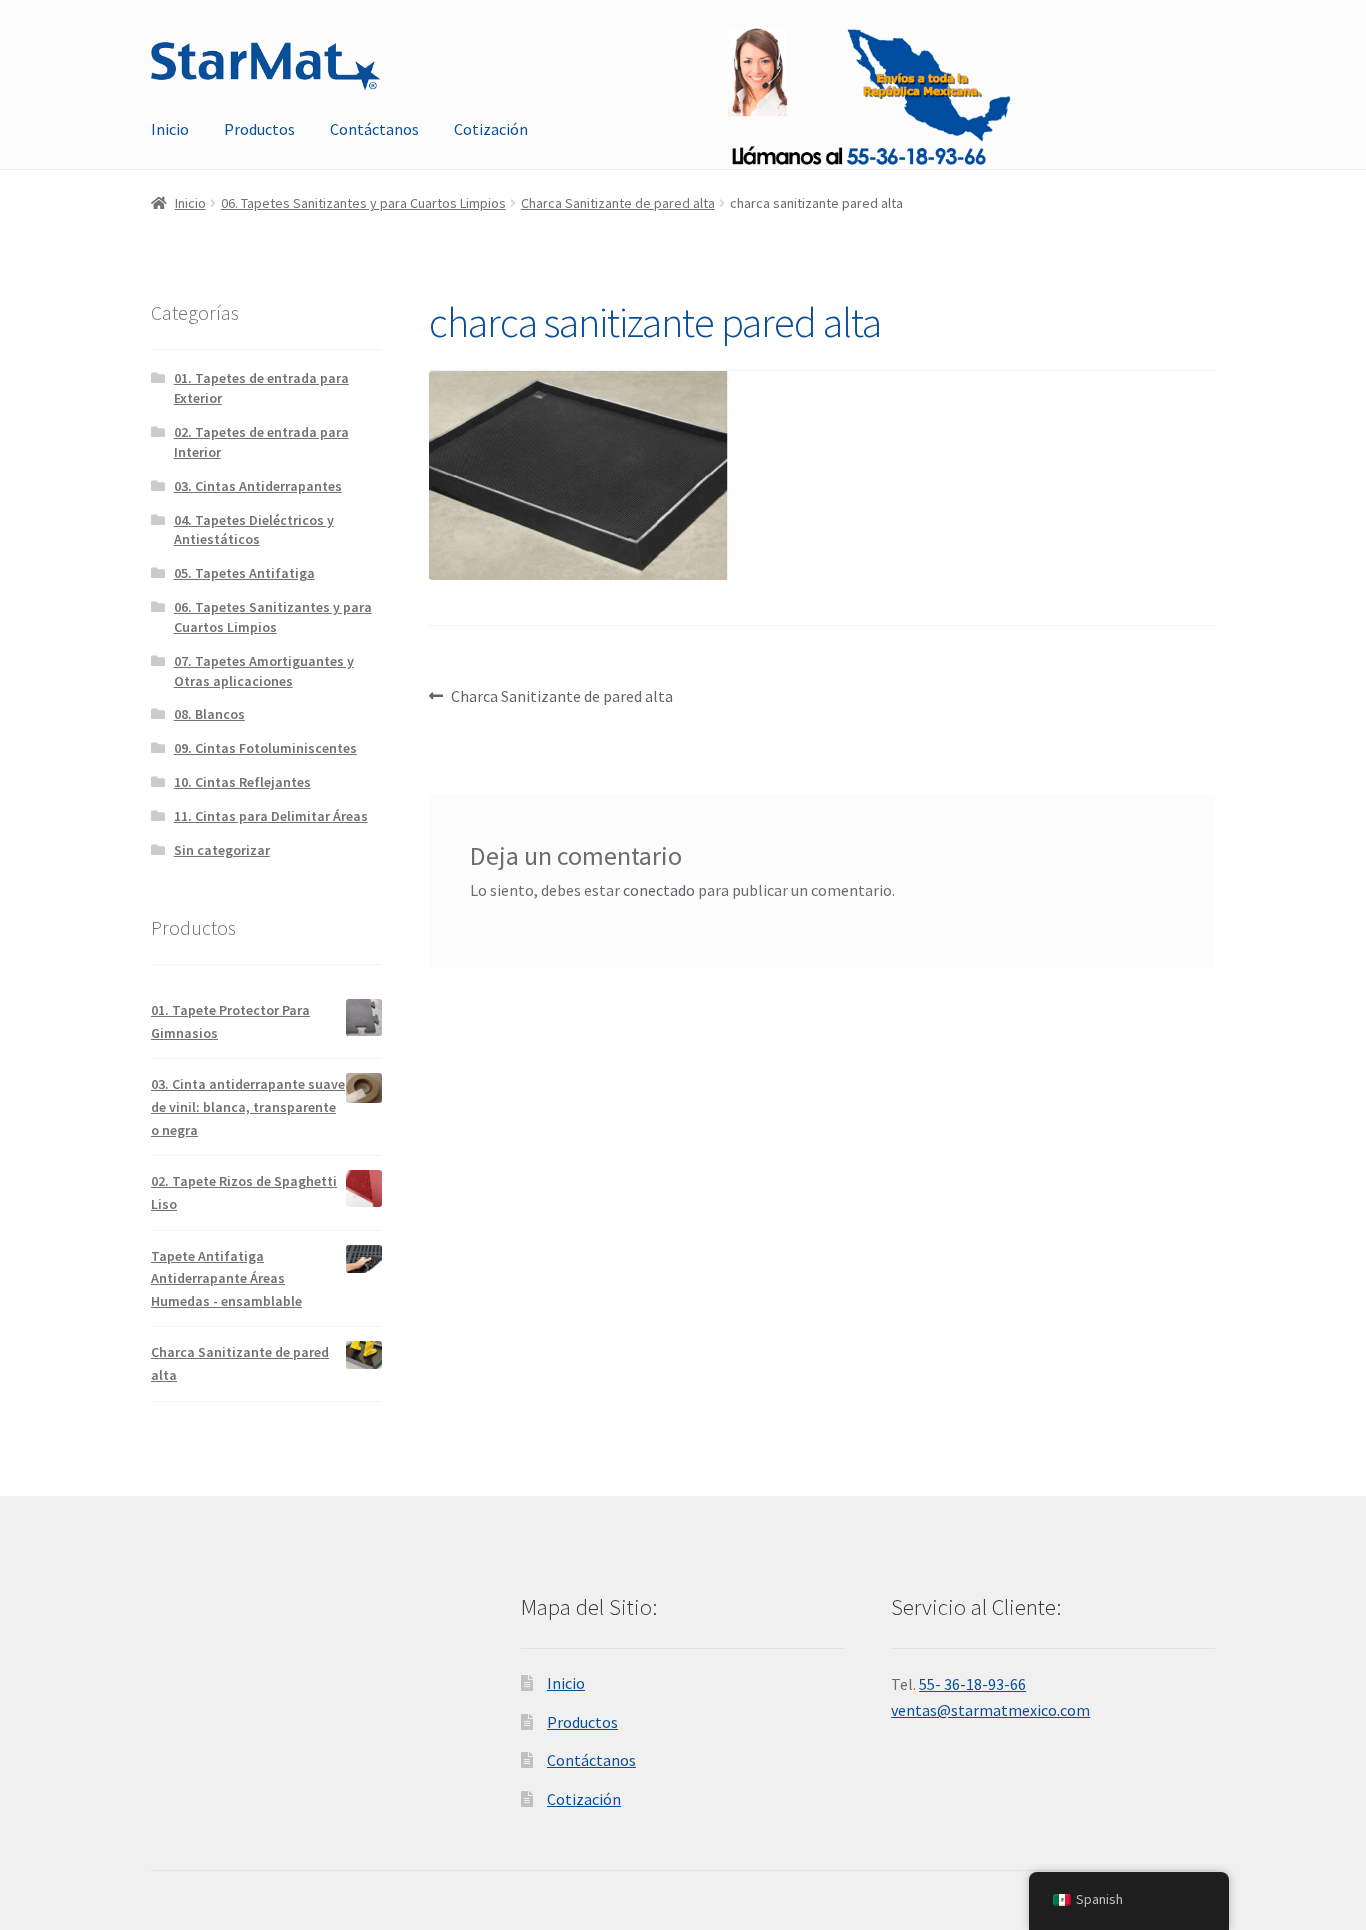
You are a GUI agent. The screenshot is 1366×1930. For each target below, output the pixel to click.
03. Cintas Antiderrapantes (258, 486)
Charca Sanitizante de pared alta (618, 203)
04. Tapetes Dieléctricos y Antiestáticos (254, 530)
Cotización (491, 129)
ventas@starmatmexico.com (990, 1710)
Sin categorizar (222, 850)
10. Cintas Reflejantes (242, 782)
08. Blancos (209, 714)
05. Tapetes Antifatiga (244, 573)
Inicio (170, 129)
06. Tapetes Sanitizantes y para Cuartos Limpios (363, 203)
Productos (259, 129)
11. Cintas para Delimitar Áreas (271, 816)
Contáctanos (374, 129)
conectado (659, 890)
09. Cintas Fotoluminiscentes (265, 748)
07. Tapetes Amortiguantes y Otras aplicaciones (264, 671)
